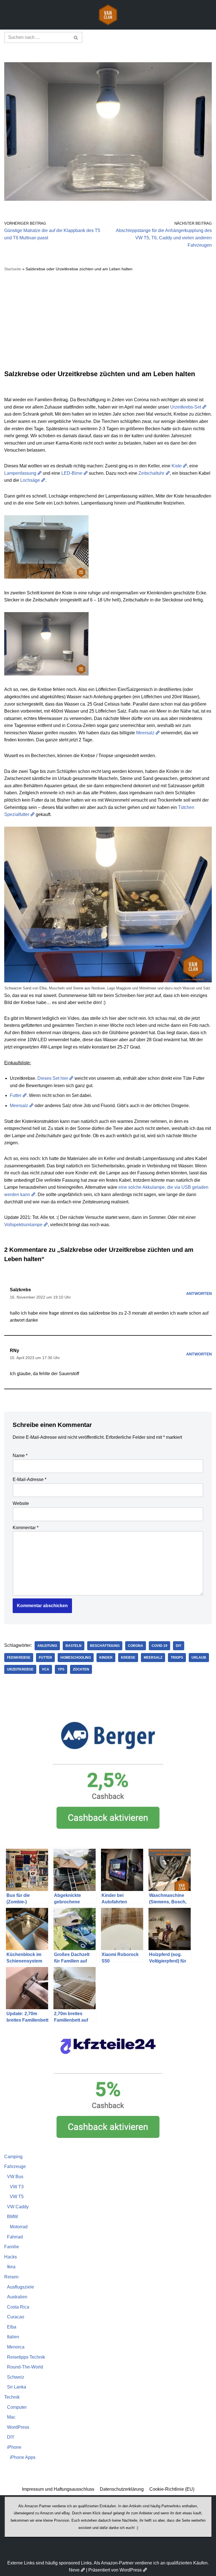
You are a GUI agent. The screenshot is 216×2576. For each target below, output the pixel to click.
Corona (136, 1646)
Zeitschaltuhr (151, 473)
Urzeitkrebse (20, 1669)
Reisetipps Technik (26, 2357)
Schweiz (16, 2377)
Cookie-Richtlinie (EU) (172, 2489)
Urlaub (199, 1658)
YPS (61, 1669)
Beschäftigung (105, 1646)
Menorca (16, 2347)
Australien (17, 2297)
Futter (16, 1095)
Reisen (11, 2277)
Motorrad (19, 2227)
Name (20, 1456)
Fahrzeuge (15, 2166)
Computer (17, 2407)
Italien (13, 2337)
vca (46, 1669)
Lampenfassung (20, 473)
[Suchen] (76, 37)
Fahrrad (15, 2237)
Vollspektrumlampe (23, 1225)
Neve (74, 2570)
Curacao (16, 2317)
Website (21, 1503)
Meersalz (145, 733)
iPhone (14, 2447)
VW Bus (15, 2177)
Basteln (74, 1646)
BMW (13, 2217)
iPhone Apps (23, 2457)
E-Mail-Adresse (30, 1479)
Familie (12, 2247)
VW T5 (17, 2197)
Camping (13, 2157)
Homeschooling (76, 1658)
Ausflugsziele (21, 2287)
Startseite (13, 269)
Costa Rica (18, 2307)
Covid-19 (159, 1646)
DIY (179, 1646)
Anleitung (47, 1646)
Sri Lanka (17, 2387)
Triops (177, 1658)
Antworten (199, 1293)
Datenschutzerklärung (122, 2489)
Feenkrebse (19, 1658)
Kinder (106, 1658)
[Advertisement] (108, 321)
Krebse (128, 1658)
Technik (12, 2397)
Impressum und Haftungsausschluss (58, 2489)
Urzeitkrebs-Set (186, 407)
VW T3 (17, 2187)
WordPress (18, 2427)
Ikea (11, 2267)
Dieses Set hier (53, 1078)
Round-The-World (25, 2367)
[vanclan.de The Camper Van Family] (108, 15)
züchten (81, 1669)
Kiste (177, 466)
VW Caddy (18, 2207)
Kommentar (26, 1528)
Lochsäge (30, 480)
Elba (12, 2327)
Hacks (11, 2257)
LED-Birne (72, 473)
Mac (11, 2417)
